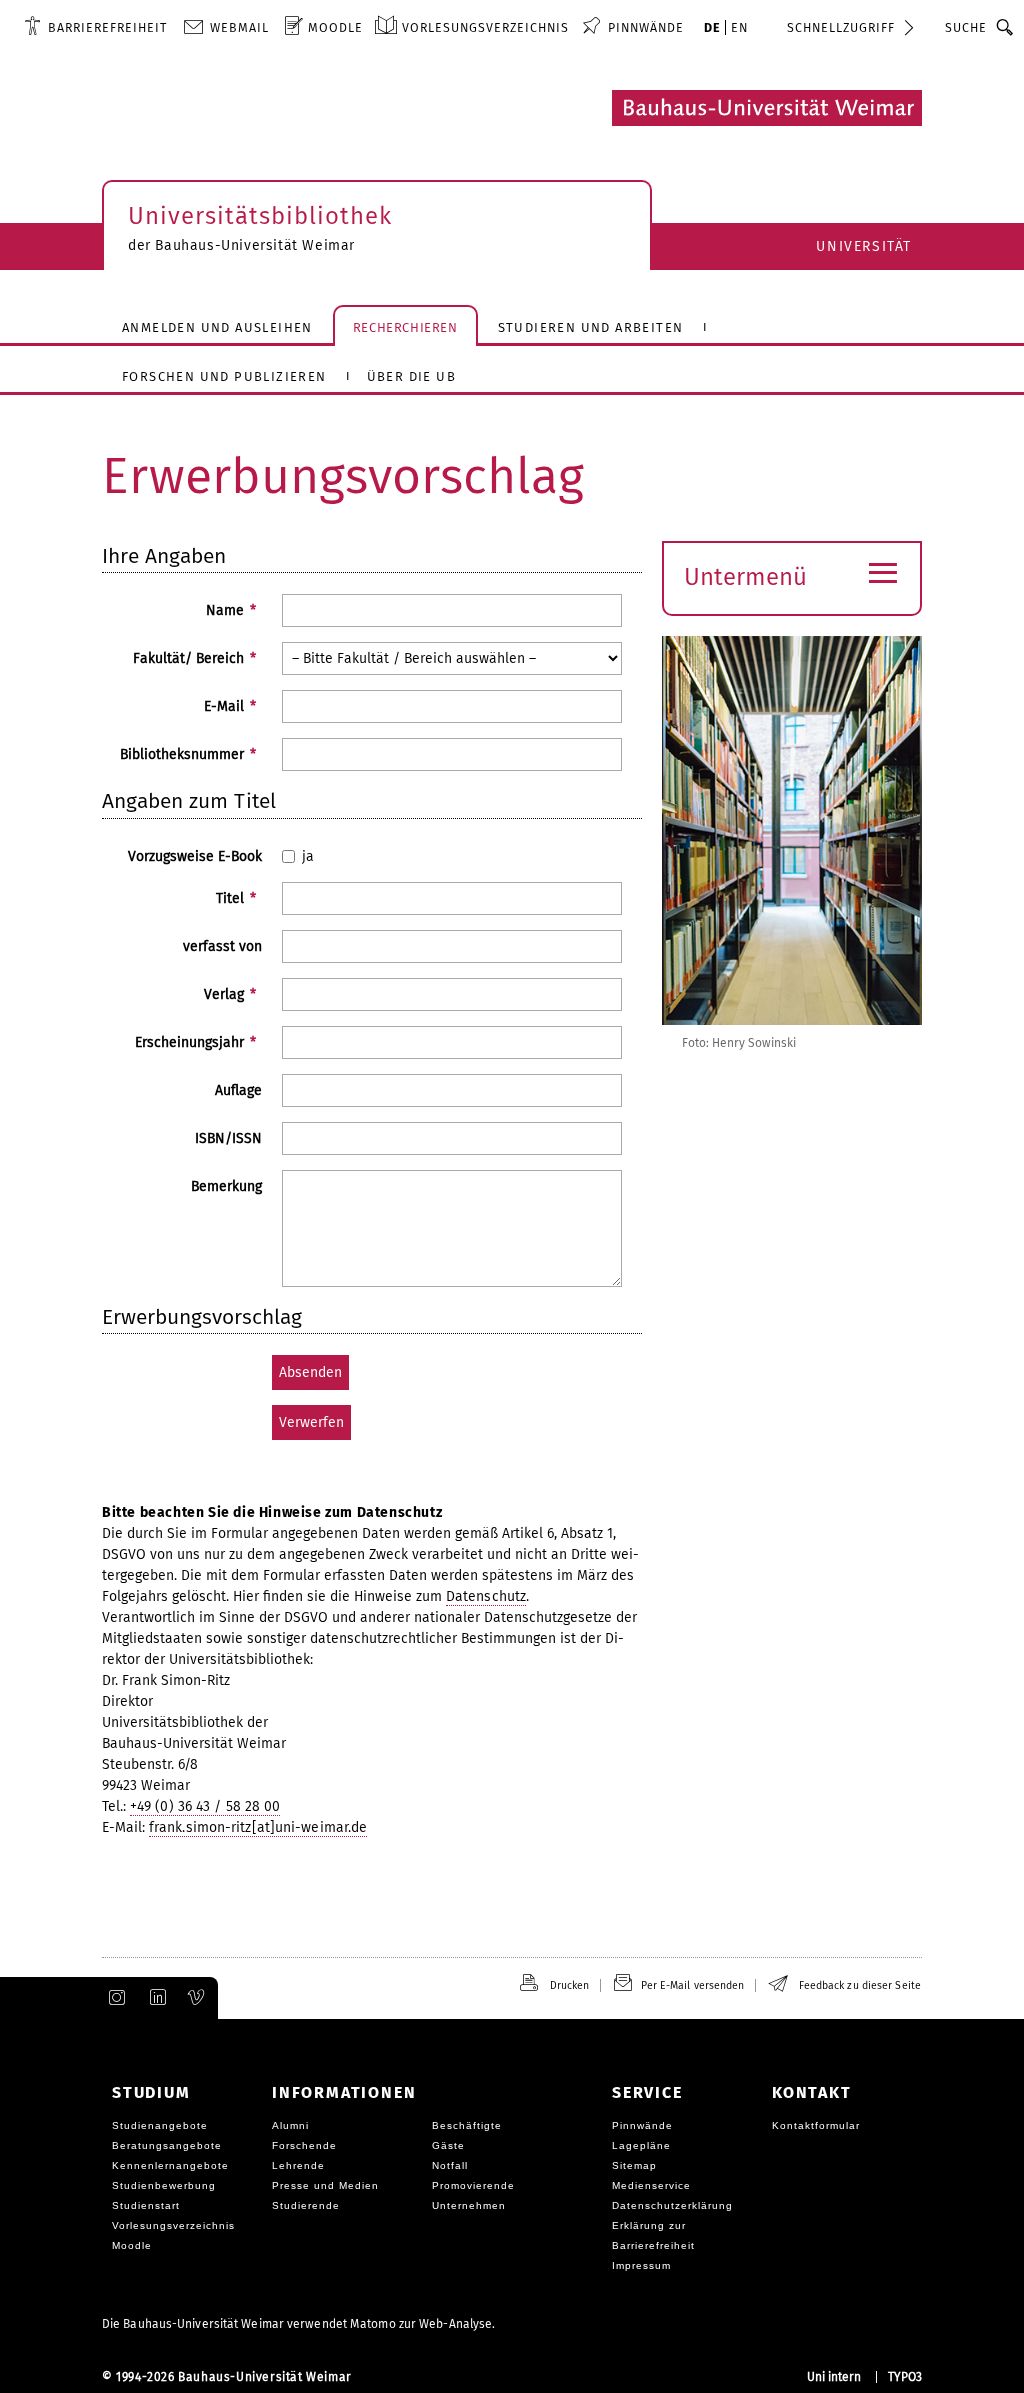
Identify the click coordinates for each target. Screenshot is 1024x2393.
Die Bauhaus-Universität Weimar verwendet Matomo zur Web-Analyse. (298, 2324)
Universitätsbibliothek (260, 216)
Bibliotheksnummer (188, 754)
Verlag (230, 994)
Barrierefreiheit (107, 27)
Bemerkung (226, 1186)
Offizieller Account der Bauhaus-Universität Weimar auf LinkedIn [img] (155, 1998)
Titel (236, 898)
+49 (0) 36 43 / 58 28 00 (205, 1806)
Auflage (238, 1090)
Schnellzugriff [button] (841, 27)
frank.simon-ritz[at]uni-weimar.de (258, 1827)
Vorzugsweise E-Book (195, 856)
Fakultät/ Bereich (194, 658)
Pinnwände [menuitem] (646, 27)
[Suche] (1005, 27)
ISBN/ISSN (228, 1138)
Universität (864, 246)
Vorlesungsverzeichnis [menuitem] (485, 27)
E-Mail (230, 706)
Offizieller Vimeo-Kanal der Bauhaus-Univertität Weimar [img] (197, 1998)
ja (308, 856)
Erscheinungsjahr (195, 1042)
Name (231, 610)
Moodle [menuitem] (335, 27)
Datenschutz (486, 1596)
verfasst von (222, 946)
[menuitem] (95, 27)
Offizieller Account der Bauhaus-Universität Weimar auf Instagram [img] (113, 1998)
